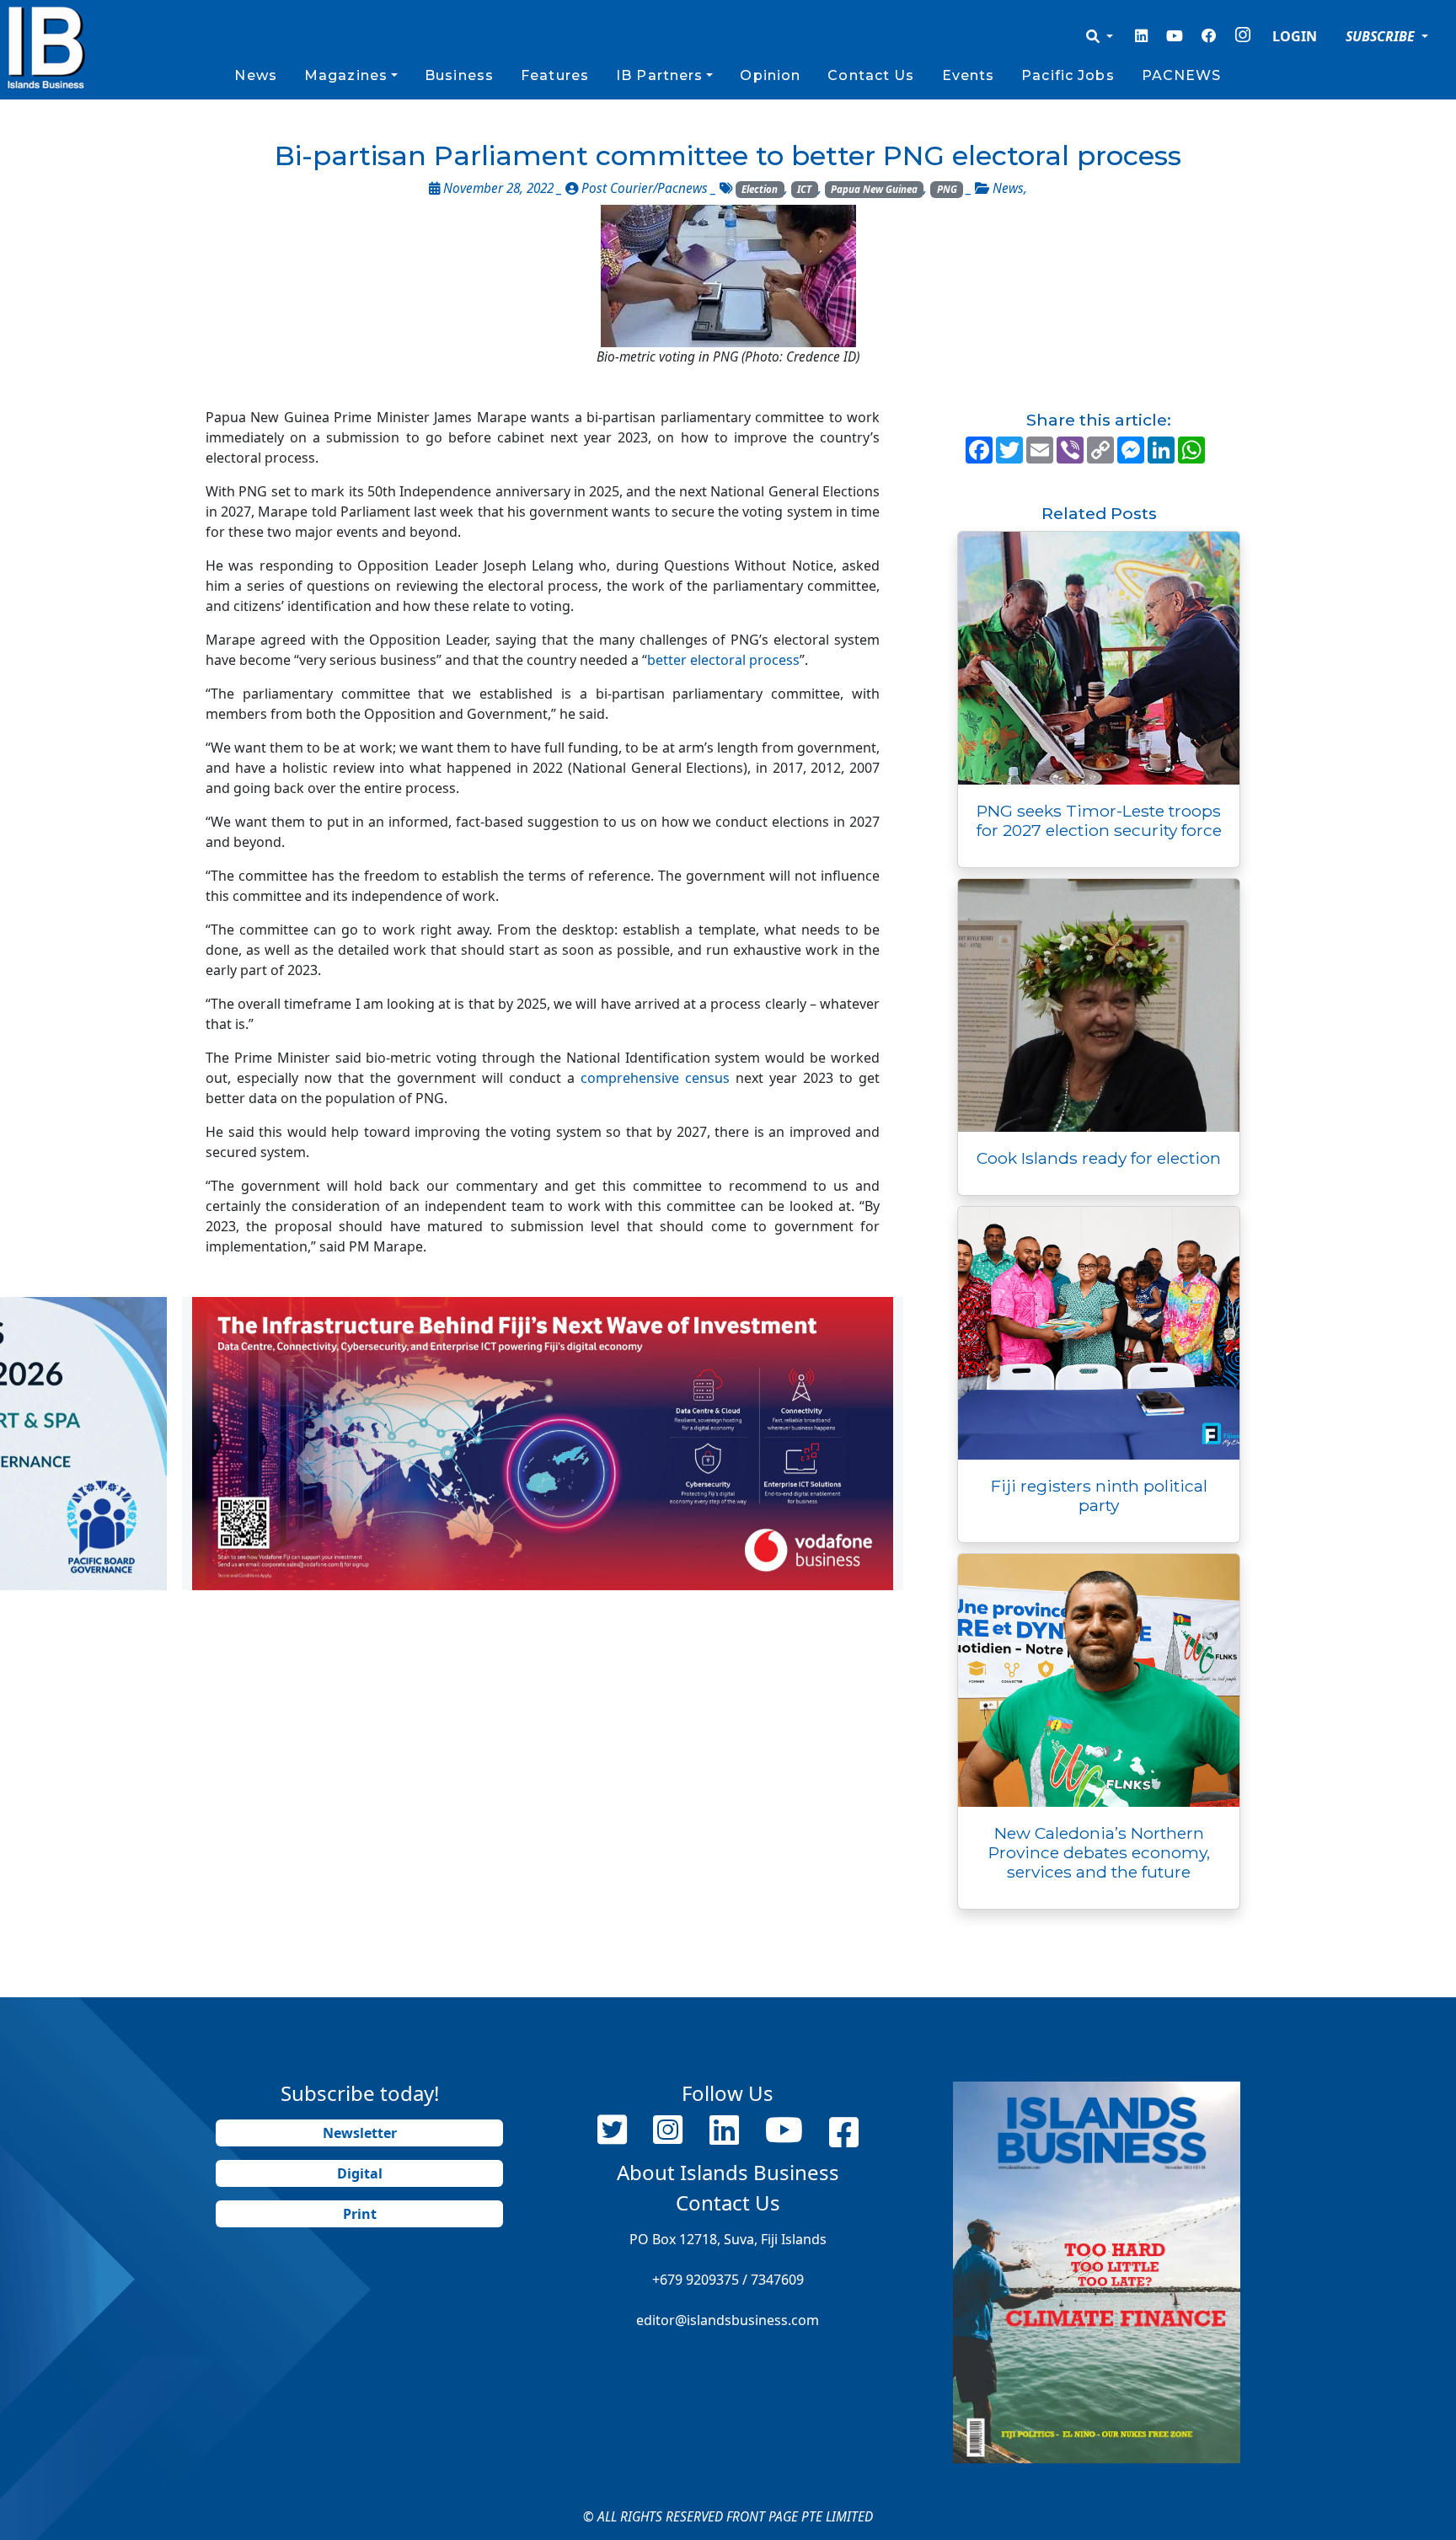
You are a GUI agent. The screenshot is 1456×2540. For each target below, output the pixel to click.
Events (969, 75)
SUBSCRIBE (1382, 36)
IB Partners (659, 75)
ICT (804, 189)
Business (459, 75)
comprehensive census (655, 1078)
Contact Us (871, 75)
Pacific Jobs (1068, 75)
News (255, 75)
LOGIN (1295, 36)
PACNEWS (1182, 75)
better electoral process (723, 660)
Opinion (770, 75)
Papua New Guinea (874, 189)
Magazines (346, 75)
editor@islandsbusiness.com (728, 2320)
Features (555, 75)
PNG (947, 189)
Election (760, 189)
